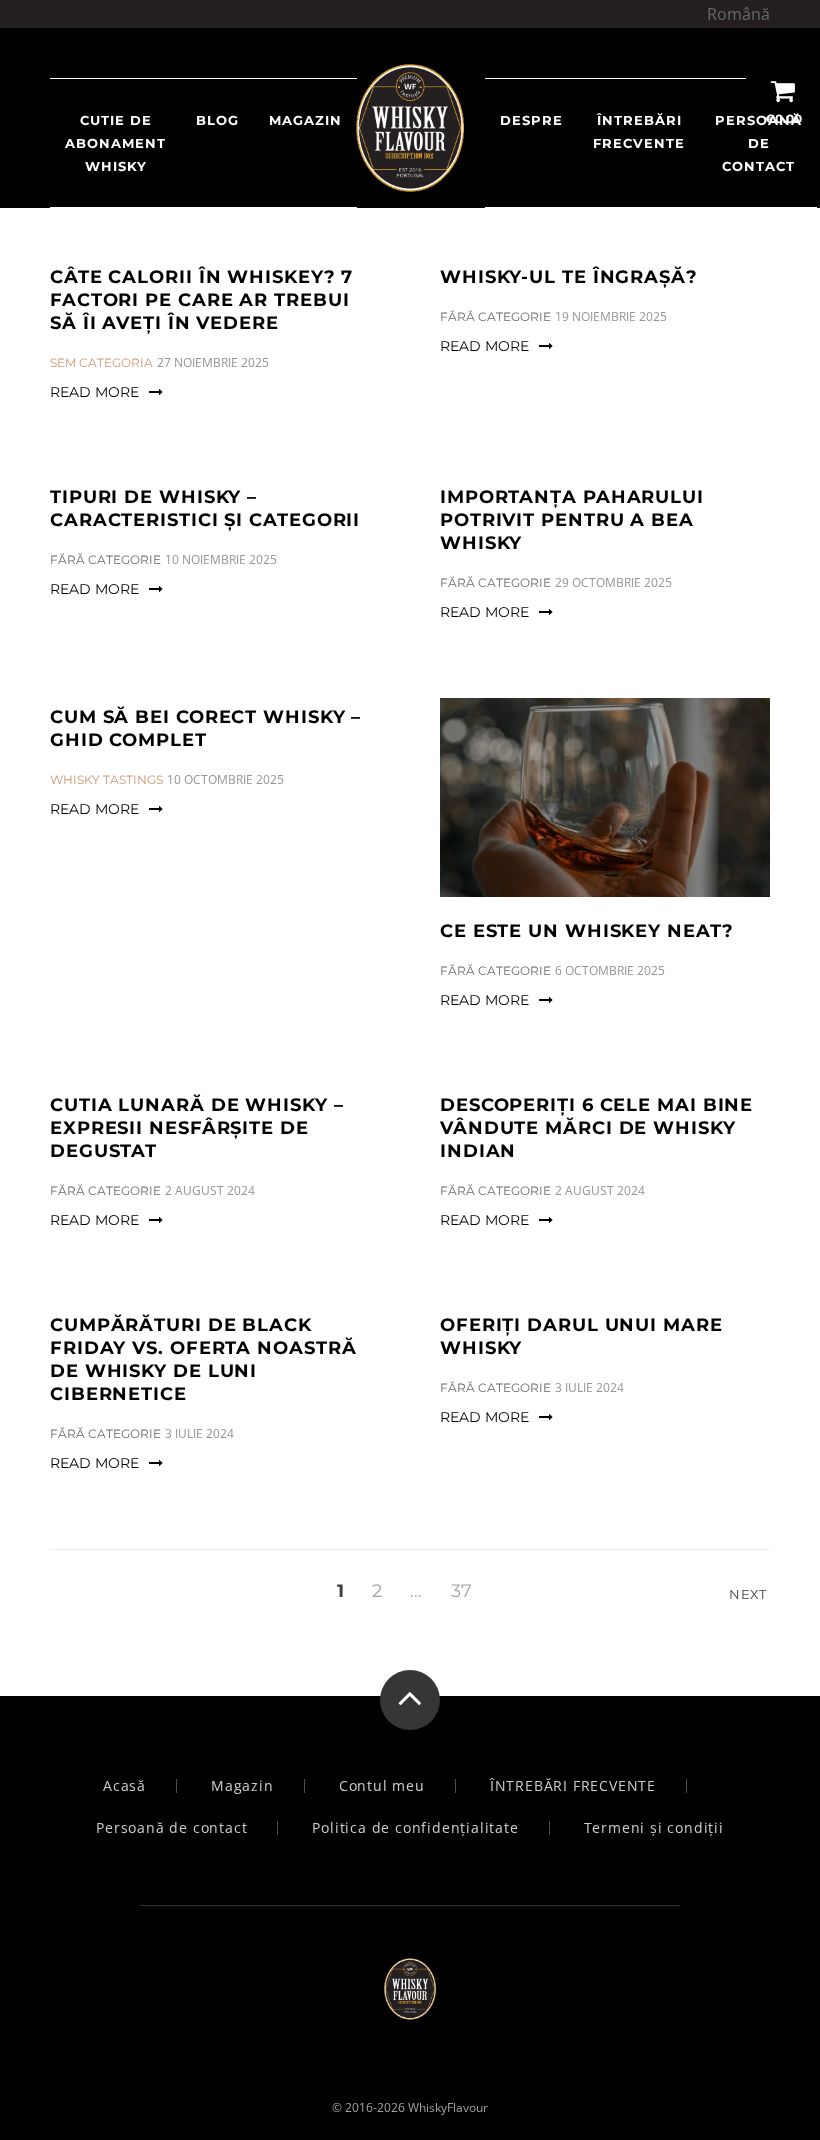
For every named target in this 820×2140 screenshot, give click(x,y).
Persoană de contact (758, 143)
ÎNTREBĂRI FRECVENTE (639, 131)
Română (738, 14)
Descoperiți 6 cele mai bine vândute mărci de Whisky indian (596, 1128)
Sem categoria (101, 362)
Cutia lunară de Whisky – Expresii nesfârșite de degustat (197, 1128)
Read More (94, 392)
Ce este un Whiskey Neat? (587, 931)
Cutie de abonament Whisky (115, 143)
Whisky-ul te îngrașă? (569, 277)
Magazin (242, 1786)
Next (749, 1594)
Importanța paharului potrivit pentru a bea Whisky (572, 520)
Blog (217, 120)
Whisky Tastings (106, 779)
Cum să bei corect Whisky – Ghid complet (205, 728)
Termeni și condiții (654, 1828)
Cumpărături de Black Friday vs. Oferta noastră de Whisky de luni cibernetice (203, 1359)
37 (461, 1591)
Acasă (124, 1786)
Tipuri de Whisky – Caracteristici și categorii (205, 508)
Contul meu (382, 1786)
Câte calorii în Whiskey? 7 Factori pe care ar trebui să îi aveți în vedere (201, 300)
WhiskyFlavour (448, 2107)
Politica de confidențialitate (415, 1828)
